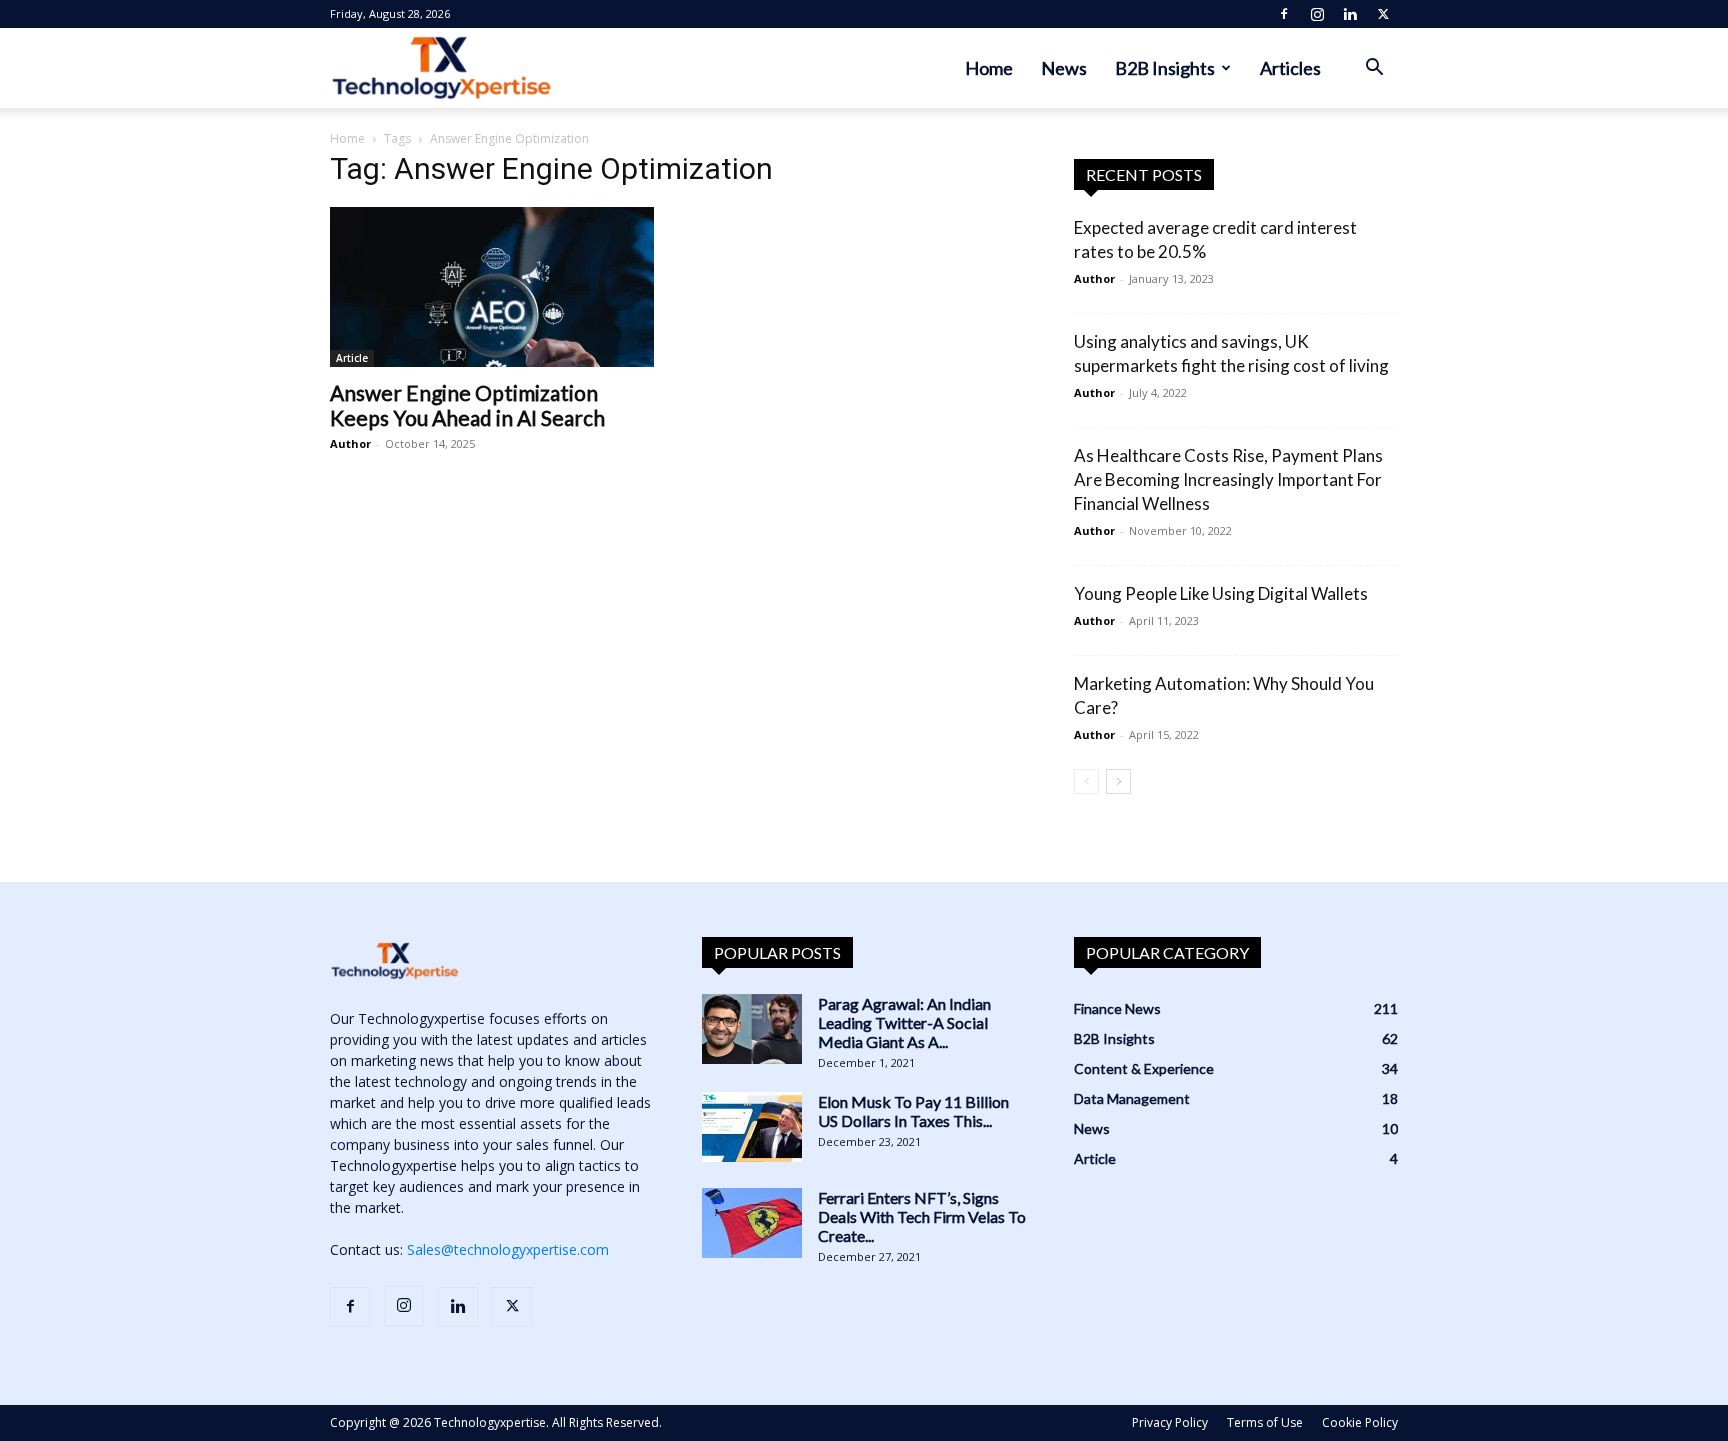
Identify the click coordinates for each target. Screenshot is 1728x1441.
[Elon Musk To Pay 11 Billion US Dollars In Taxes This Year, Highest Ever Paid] (752, 1127)
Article (352, 358)
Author (350, 443)
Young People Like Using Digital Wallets (1221, 593)
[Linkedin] (1350, 14)
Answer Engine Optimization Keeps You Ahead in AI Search (467, 405)
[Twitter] (1383, 14)
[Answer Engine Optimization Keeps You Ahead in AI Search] (492, 287)
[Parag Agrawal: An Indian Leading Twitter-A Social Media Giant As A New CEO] (752, 1029)
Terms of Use (1265, 1422)
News (1064, 68)
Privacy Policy (1170, 1422)
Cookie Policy (1360, 1422)
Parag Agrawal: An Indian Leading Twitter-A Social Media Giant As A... (904, 1022)
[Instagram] (1317, 14)
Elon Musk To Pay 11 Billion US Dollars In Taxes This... (913, 1111)
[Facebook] (1284, 14)
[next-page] (1118, 781)
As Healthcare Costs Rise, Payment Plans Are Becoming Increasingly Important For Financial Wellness (1228, 479)
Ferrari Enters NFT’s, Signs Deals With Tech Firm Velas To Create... (922, 1216)
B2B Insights (1165, 68)
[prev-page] (1086, 781)
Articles (1290, 68)
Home (989, 68)
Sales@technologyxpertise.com (508, 1249)
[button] (1374, 69)
